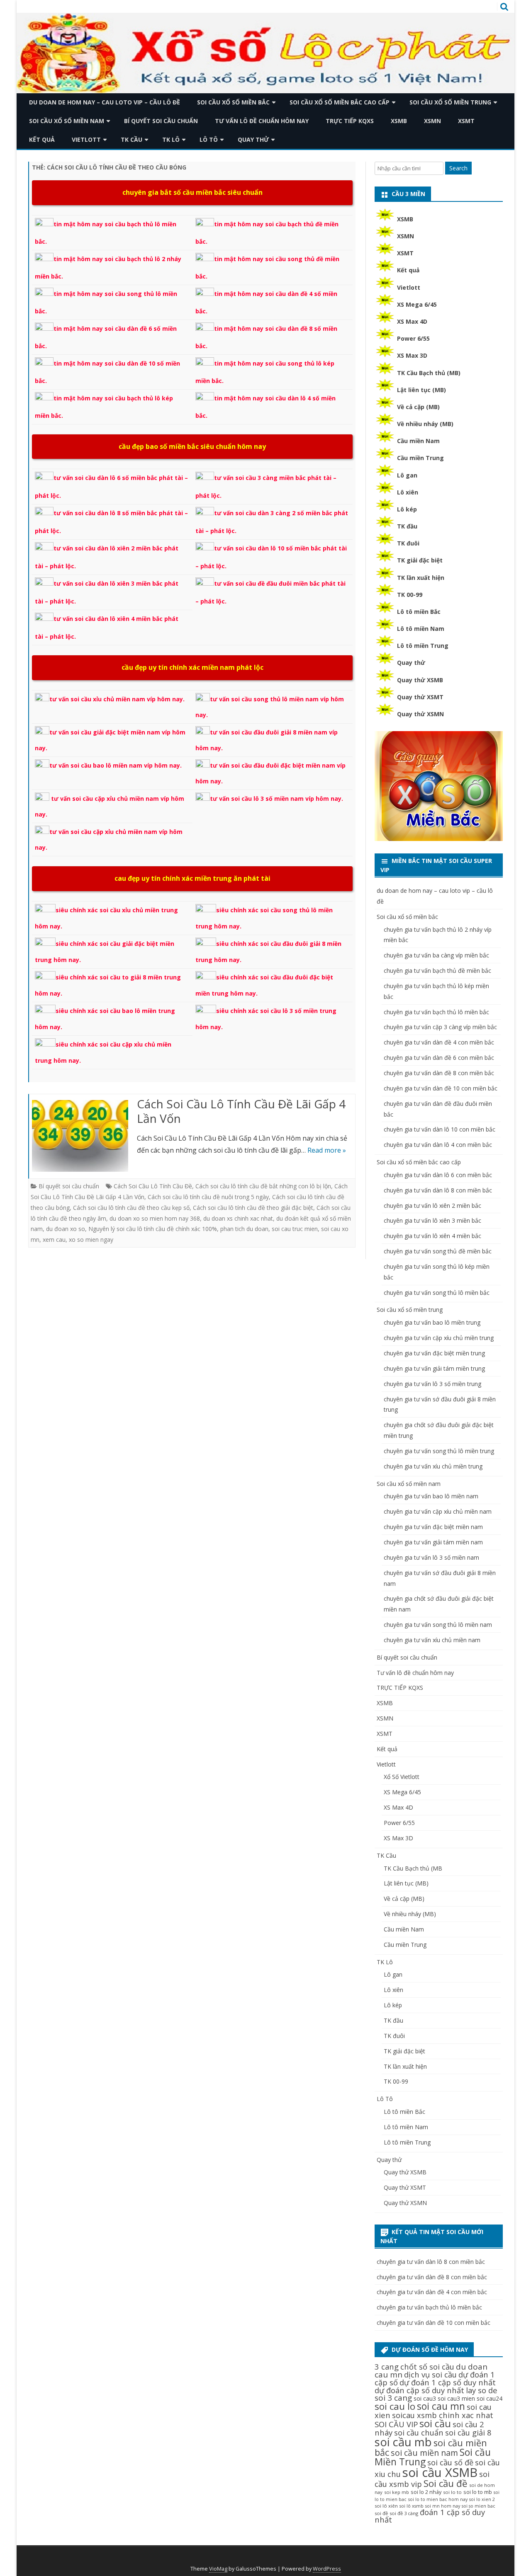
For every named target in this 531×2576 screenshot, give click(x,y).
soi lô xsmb (412, 2506)
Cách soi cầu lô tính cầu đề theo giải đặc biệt (253, 1208)
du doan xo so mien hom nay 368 (155, 1218)
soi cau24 (490, 2398)
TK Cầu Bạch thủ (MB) (429, 373)
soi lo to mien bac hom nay (438, 2499)
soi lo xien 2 (482, 2499)
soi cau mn (441, 2406)
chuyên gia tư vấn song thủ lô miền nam (438, 1625)
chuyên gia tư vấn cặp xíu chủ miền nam (438, 1511)
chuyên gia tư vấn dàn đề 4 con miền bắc (439, 1042)
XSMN (432, 121)
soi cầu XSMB (440, 2472)
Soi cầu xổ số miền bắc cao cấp (340, 102)
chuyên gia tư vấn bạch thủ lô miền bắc (436, 1012)
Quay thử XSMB (420, 680)
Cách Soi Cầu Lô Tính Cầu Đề (153, 1186)
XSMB (399, 121)
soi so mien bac (479, 2506)
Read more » (327, 1150)
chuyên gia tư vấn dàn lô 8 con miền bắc (438, 1190)
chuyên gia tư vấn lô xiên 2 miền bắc (432, 1206)
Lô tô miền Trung (423, 646)
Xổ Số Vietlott (402, 1777)
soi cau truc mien (295, 1229)
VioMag (218, 2569)
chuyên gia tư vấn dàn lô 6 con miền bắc (438, 1175)
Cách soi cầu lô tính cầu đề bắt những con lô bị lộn (263, 1186)
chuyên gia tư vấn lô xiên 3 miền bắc (432, 1220)
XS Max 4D (412, 321)
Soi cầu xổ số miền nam (67, 121)
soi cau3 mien (456, 2398)
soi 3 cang (393, 2398)
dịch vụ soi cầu (430, 2374)
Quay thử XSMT (420, 697)
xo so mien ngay (91, 1240)
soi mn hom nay (443, 2506)
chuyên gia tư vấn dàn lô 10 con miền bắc (440, 1129)
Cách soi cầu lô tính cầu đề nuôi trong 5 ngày (208, 1197)
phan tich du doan (244, 1229)
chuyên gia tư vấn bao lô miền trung (432, 1322)
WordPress (327, 2569)
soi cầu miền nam (424, 2453)
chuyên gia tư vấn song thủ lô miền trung (439, 1451)
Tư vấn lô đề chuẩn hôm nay (262, 121)
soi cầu (435, 2423)
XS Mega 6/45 (417, 304)
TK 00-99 (410, 595)
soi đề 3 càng (404, 2513)
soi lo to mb (478, 2492)
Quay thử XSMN (420, 714)
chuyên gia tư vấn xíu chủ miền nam (432, 1640)
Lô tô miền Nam (421, 629)
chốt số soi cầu (427, 2366)
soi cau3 (425, 2398)
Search (458, 168)
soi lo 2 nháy (426, 2492)
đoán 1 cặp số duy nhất (430, 2516)
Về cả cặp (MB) (418, 407)
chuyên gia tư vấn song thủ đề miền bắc (438, 1251)
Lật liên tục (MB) (421, 390)
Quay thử (253, 139)
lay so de (482, 2390)
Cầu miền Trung (420, 458)
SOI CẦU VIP (396, 2424)
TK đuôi (408, 543)
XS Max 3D (412, 355)
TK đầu (407, 526)
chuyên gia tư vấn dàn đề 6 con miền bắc (439, 1058)
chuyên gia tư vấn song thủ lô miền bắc (437, 1293)
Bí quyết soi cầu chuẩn (161, 121)
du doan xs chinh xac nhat (238, 1218)
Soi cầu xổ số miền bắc (233, 102)
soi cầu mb (403, 2442)
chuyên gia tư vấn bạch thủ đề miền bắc (437, 971)
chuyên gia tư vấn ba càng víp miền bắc (436, 955)
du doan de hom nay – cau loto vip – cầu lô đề (105, 102)
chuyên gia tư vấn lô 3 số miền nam (431, 1557)
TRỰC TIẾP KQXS (350, 121)
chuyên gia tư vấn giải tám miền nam (433, 1542)
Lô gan (407, 475)
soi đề (381, 2513)
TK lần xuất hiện (421, 578)
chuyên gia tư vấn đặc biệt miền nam (433, 1527)
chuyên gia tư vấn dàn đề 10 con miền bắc (441, 1088)
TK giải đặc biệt (420, 560)
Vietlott (86, 139)
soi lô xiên (386, 2506)
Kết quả (42, 139)
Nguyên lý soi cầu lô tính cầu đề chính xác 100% (153, 1229)
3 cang (387, 2366)
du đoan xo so (66, 1229)
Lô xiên (408, 492)
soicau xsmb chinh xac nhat (443, 2415)
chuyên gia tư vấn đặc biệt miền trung (434, 1353)
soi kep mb (397, 2492)
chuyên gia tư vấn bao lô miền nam (431, 1496)
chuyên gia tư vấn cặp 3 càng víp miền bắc (440, 1027)
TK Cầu (132, 139)
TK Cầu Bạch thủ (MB (413, 1868)
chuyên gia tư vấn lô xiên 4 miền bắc (432, 1236)
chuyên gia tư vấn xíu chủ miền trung (433, 1466)
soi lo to (452, 2492)
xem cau (54, 1240)
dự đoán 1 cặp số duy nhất (448, 2382)
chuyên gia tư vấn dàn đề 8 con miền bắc (439, 1073)
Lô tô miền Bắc (419, 612)
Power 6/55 (413, 338)
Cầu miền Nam (418, 441)
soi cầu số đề (450, 2462)
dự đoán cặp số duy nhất (419, 2390)
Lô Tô (209, 139)
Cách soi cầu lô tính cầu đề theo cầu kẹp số (131, 1208)
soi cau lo (395, 2406)
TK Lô (171, 139)
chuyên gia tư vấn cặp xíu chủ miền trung (439, 1338)
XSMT (466, 121)
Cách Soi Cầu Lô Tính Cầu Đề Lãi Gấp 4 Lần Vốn (241, 1111)
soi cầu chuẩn (419, 2432)
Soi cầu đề (446, 2483)
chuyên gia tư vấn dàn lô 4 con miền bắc (438, 1145)
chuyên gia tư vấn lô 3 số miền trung (432, 1384)
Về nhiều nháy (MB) (425, 424)
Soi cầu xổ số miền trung (450, 102)
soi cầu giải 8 (468, 2432)
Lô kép (407, 509)
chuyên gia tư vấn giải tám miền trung (434, 1368)
